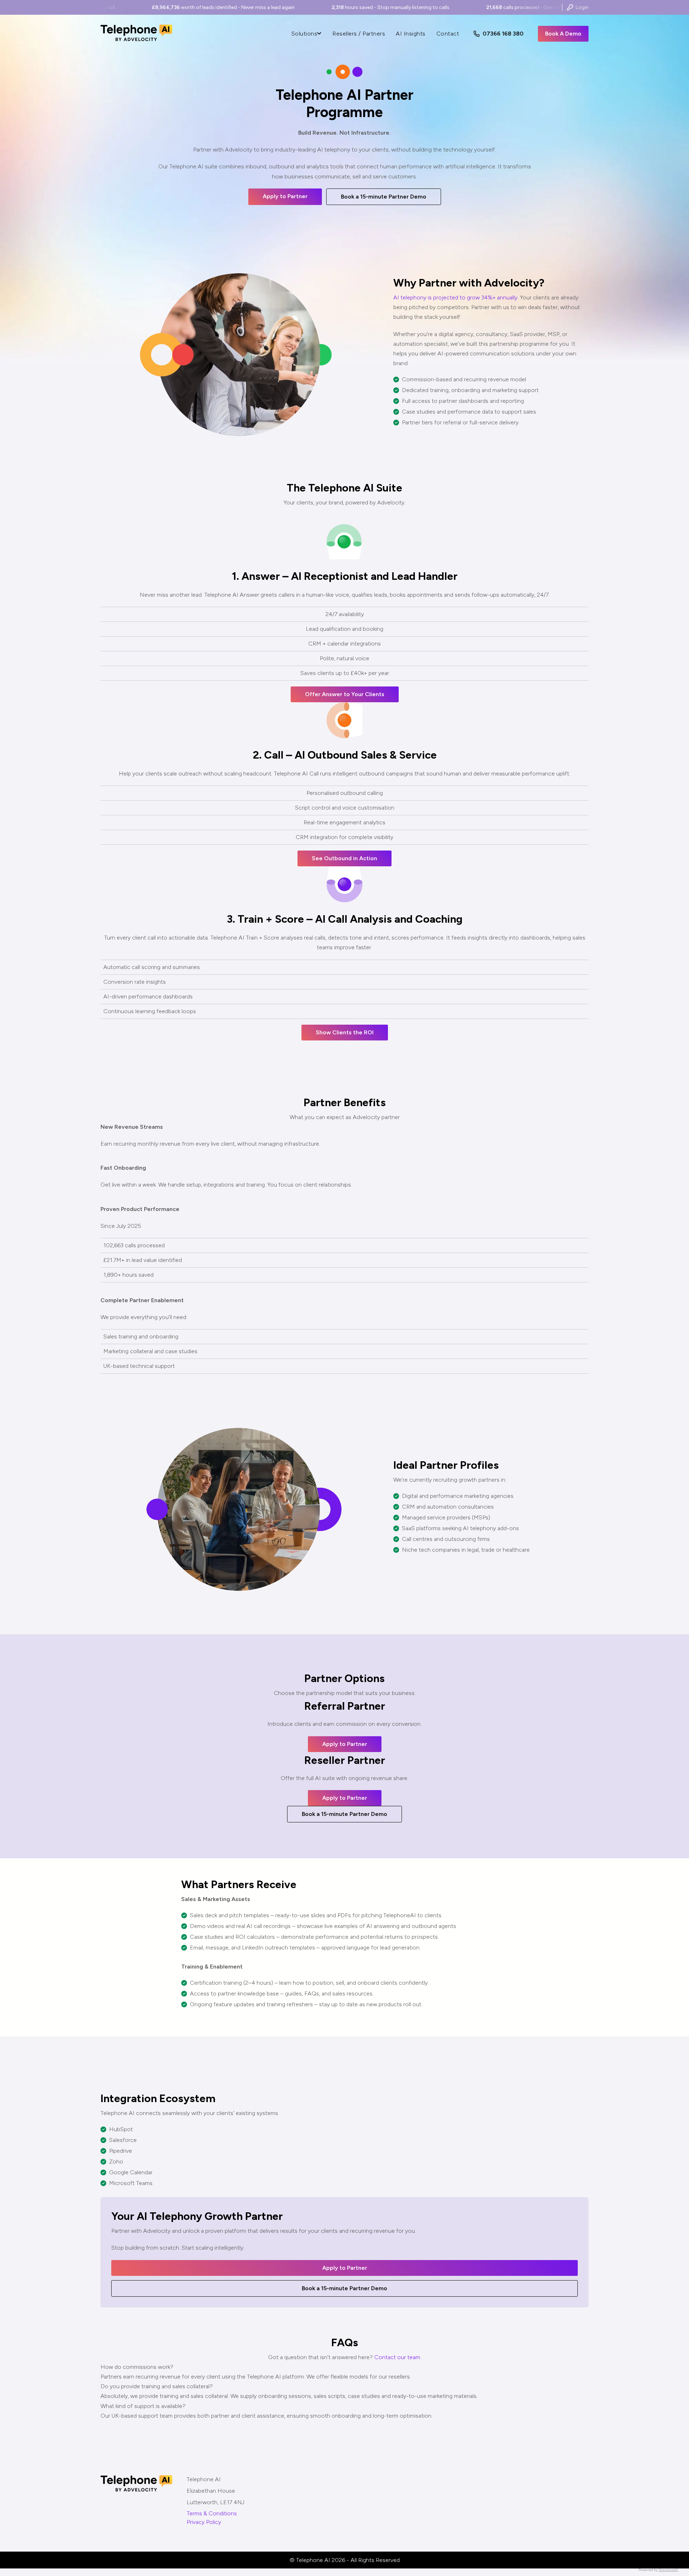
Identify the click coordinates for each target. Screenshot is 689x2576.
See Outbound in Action (344, 858)
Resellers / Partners (359, 34)
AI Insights (411, 34)
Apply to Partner (285, 196)
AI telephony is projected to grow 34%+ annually (455, 297)
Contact (448, 34)
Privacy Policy (204, 2522)
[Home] (136, 41)
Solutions (304, 34)
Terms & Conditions (212, 2513)
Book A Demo (563, 34)
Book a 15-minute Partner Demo (384, 197)
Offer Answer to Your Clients (345, 694)
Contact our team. (398, 2357)
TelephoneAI (668, 2570)
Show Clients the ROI (345, 1032)
